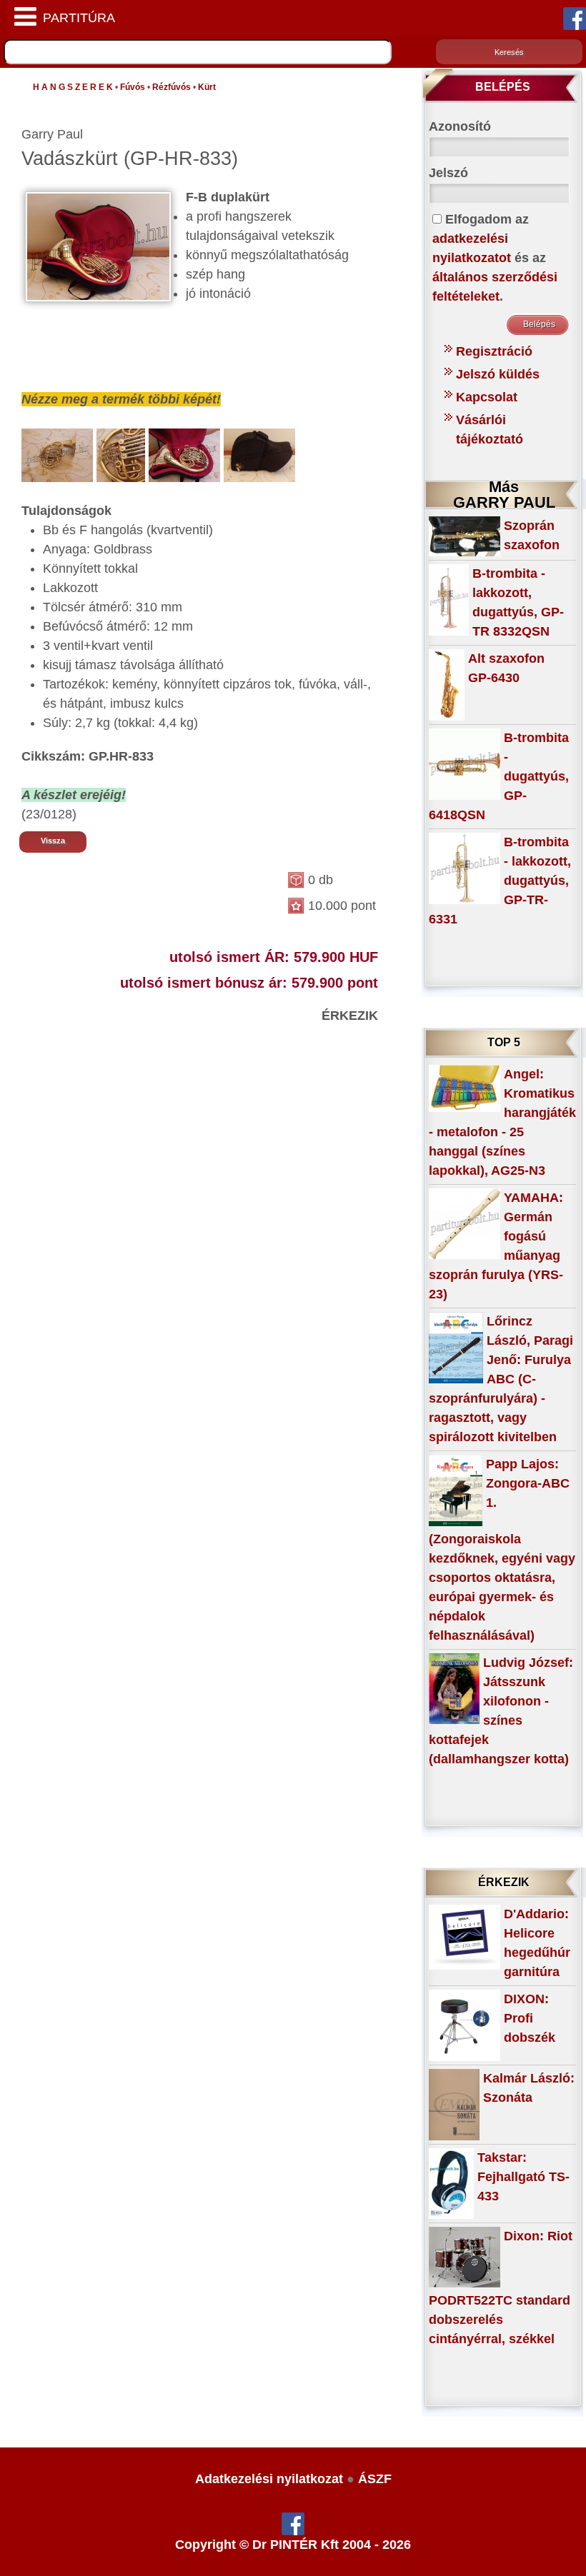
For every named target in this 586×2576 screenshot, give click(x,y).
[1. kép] (57, 454)
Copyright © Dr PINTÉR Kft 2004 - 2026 (293, 2545)
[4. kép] (259, 454)
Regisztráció (494, 351)
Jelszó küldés (498, 374)
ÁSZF (375, 2479)
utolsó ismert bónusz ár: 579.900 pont (249, 983)
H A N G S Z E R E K (73, 87)
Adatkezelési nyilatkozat (269, 2479)
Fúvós (133, 87)
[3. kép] (184, 454)
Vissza (53, 841)
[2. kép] (121, 454)
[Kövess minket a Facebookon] (575, 18)
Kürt (207, 87)
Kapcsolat (487, 397)
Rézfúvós (172, 87)
